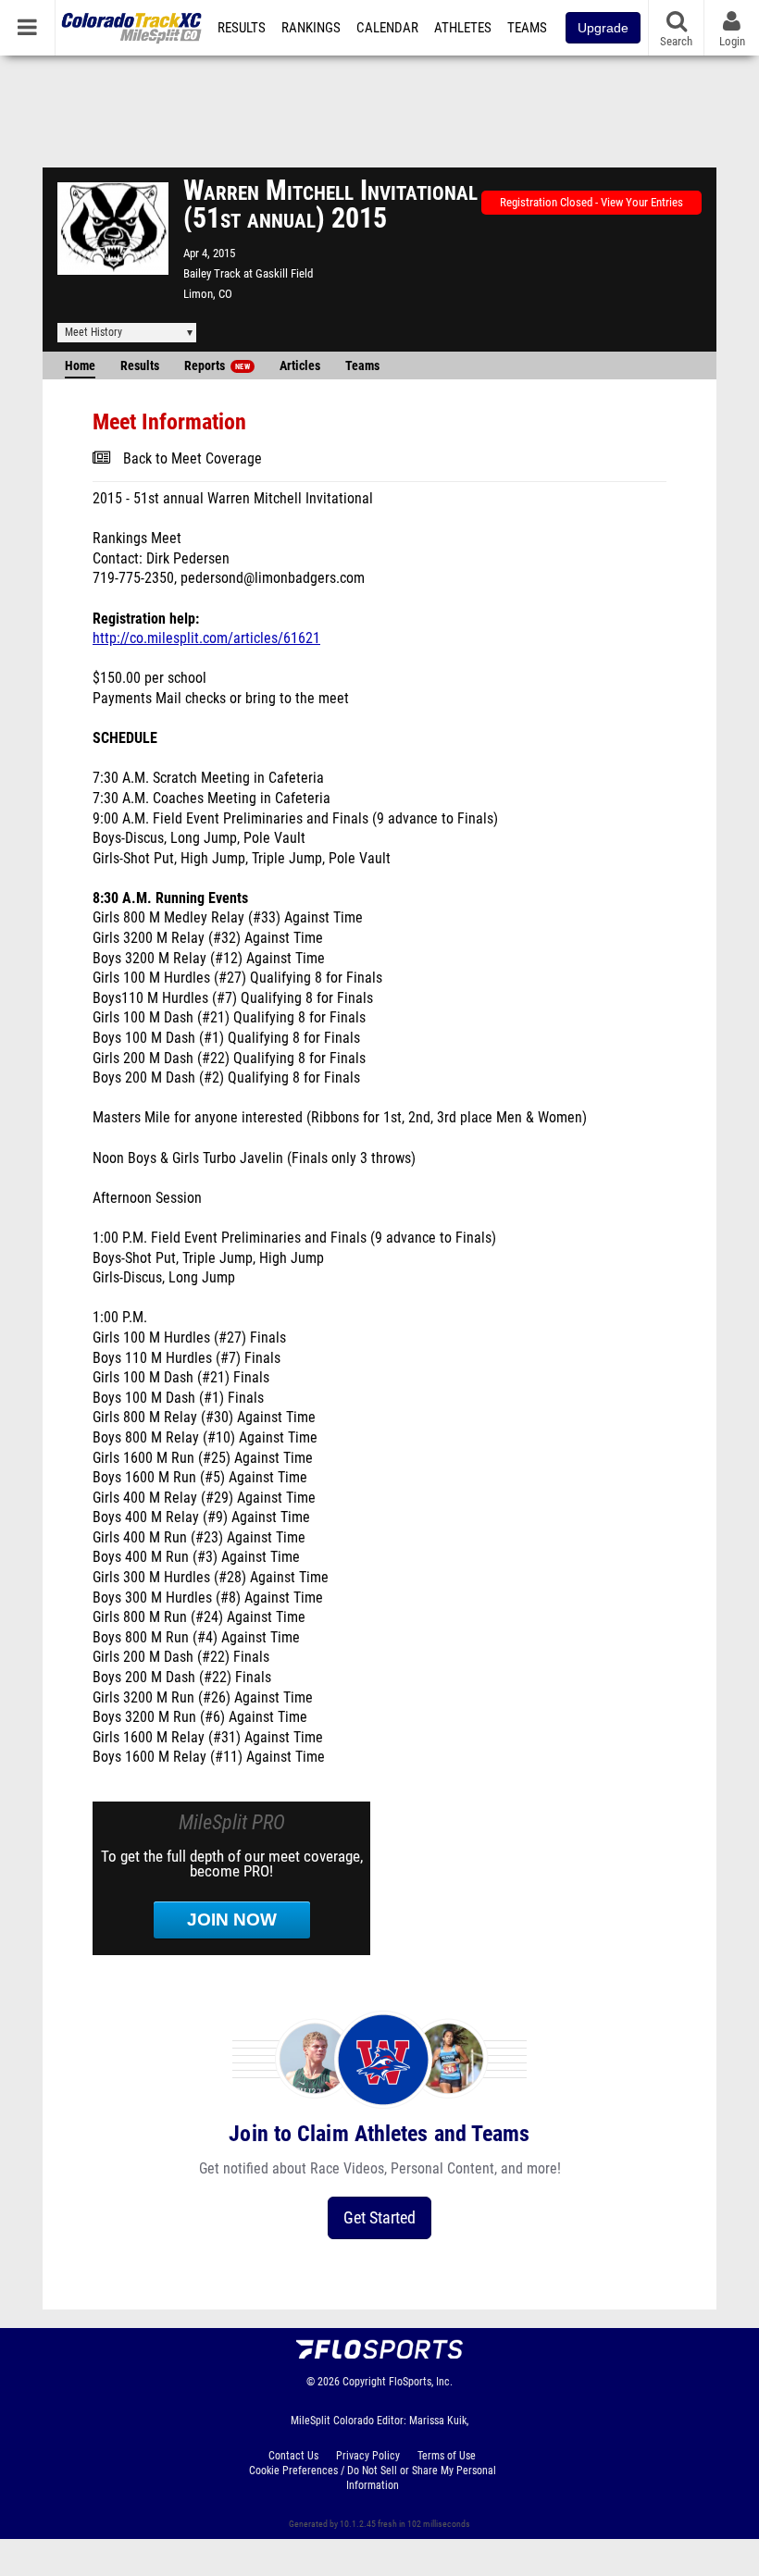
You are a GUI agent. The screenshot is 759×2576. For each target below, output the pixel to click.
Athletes (463, 28)
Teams (527, 28)
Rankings (311, 28)
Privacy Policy (368, 2456)
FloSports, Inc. (421, 2382)
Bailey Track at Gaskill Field (248, 273)
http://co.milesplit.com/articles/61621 (206, 638)
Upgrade (603, 28)
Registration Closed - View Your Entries (591, 202)
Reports (217, 366)
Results (242, 28)
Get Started (379, 2217)
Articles (300, 366)
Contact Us (293, 2456)
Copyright (364, 2382)
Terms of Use (447, 2456)
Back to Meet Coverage (193, 459)
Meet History (93, 332)
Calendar (387, 28)
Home (80, 366)
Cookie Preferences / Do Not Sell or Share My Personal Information (373, 2478)
